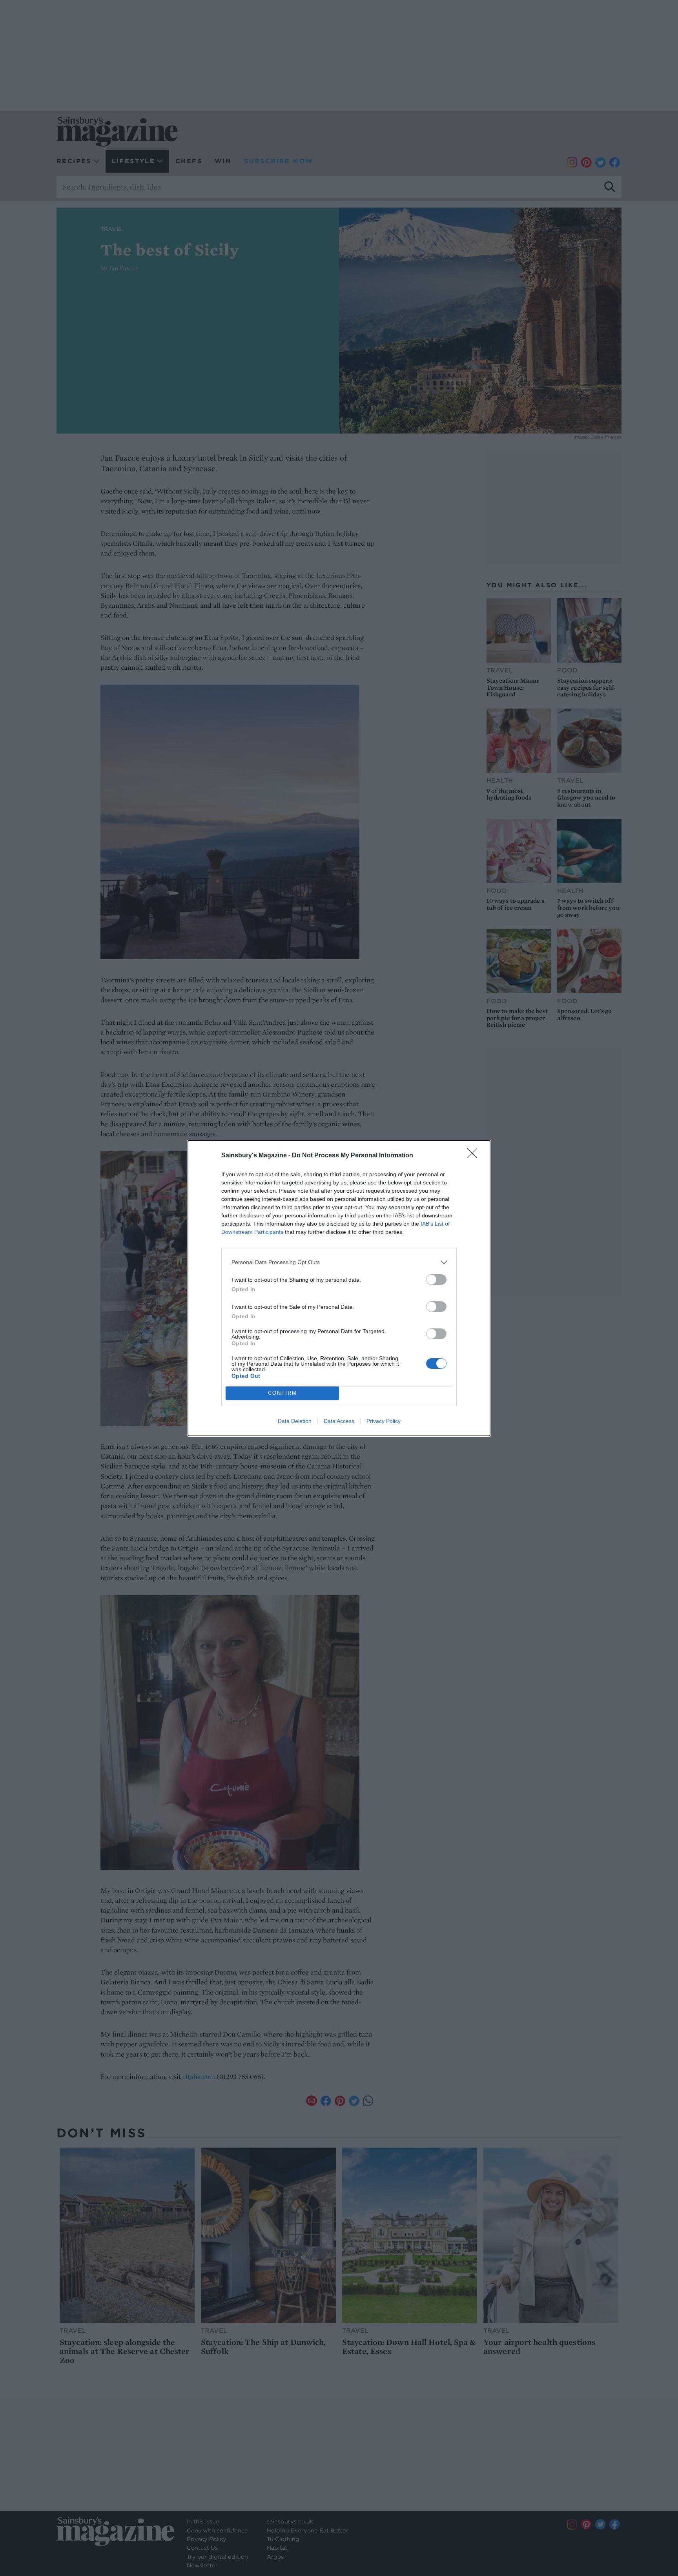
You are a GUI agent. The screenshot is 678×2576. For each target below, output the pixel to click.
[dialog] (339, 1288)
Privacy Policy (384, 1421)
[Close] (475, 1156)
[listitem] (339, 1262)
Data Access (339, 1421)
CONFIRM (282, 1393)
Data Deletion (295, 1421)
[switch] (436, 1280)
